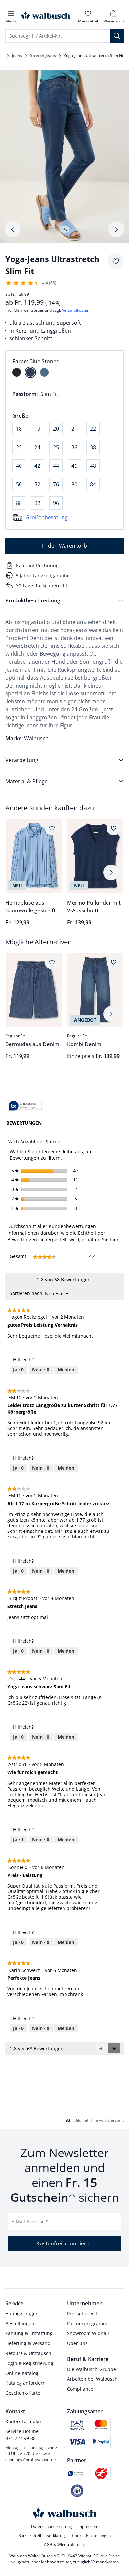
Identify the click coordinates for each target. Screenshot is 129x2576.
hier (114, 1240)
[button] (114, 2048)
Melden (66, 1370)
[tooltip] (25, 1106)
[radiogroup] (64, 367)
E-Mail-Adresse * (30, 2221)
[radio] (17, 372)
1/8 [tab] (65, 229)
